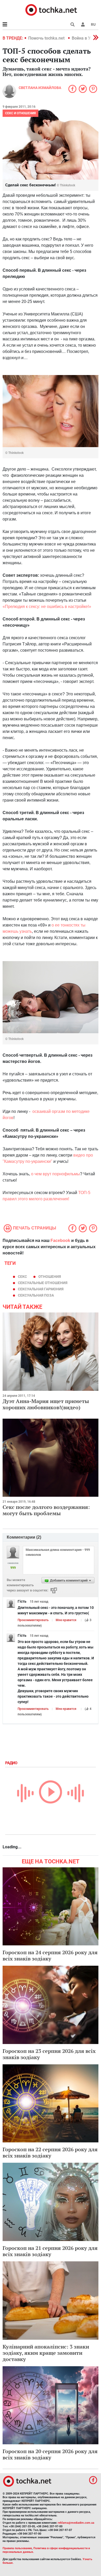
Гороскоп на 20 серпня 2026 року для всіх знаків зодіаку (50, 2454)
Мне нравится (66, 1620)
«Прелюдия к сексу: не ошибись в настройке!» (47, 607)
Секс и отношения (20, 113)
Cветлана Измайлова (40, 88)
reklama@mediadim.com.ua (76, 2523)
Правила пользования (17, 2548)
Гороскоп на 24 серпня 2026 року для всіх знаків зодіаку (50, 1955)
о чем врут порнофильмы (56, 1174)
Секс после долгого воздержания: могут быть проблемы (46, 1510)
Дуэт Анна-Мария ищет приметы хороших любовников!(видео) (46, 1404)
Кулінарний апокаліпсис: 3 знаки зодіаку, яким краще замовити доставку (46, 2353)
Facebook (60, 1241)
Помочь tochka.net (47, 38)
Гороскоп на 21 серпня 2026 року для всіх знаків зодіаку (50, 2251)
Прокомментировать (33, 1620)
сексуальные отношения (43, 1283)
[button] (83, 24)
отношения (50, 1277)
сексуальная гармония (41, 1289)
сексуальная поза (36, 1295)
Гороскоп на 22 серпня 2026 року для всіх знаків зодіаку (50, 2152)
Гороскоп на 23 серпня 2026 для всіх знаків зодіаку (49, 2054)
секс (22, 1277)
